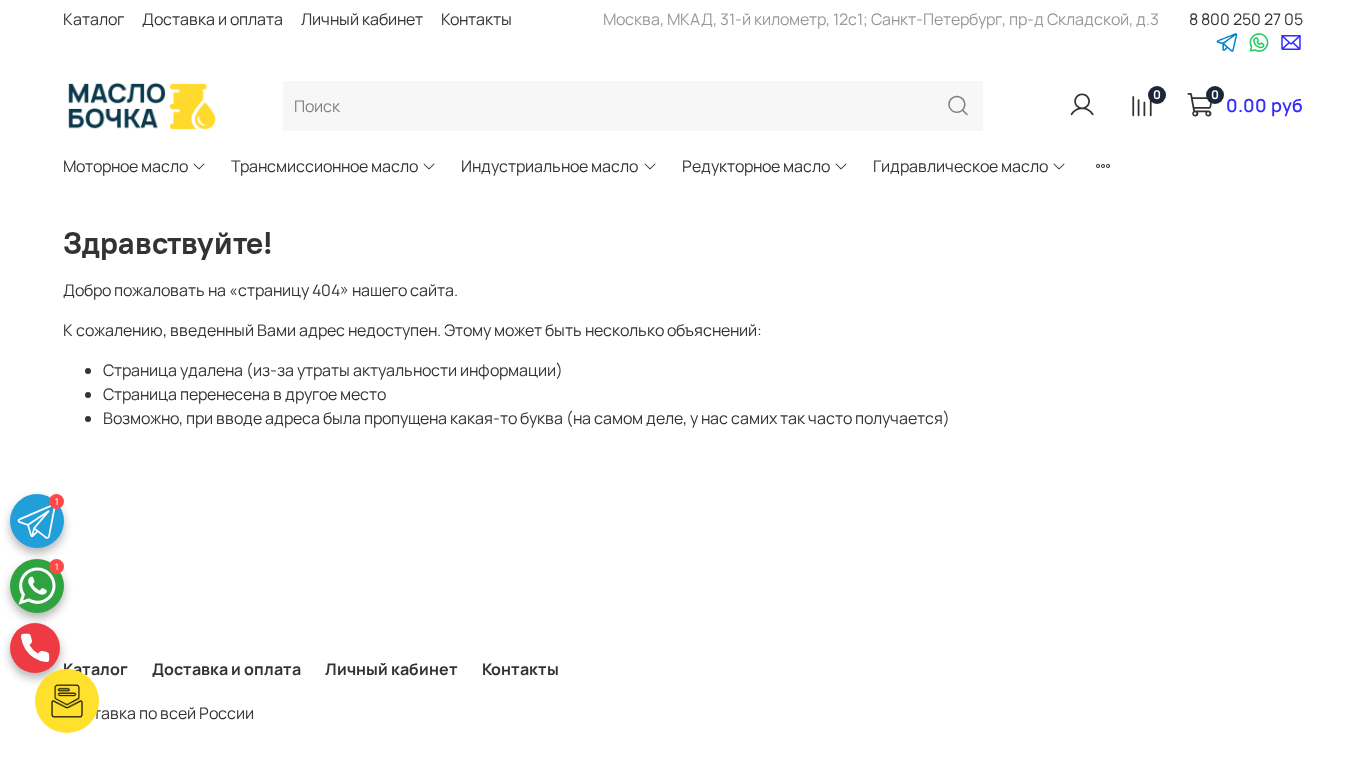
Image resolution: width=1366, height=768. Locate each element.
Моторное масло (125, 166)
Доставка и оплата (212, 19)
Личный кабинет (362, 19)
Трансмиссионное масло (324, 166)
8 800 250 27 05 (1246, 19)
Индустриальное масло (549, 166)
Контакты (476, 19)
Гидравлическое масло (960, 166)
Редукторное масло (756, 166)
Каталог (93, 19)
